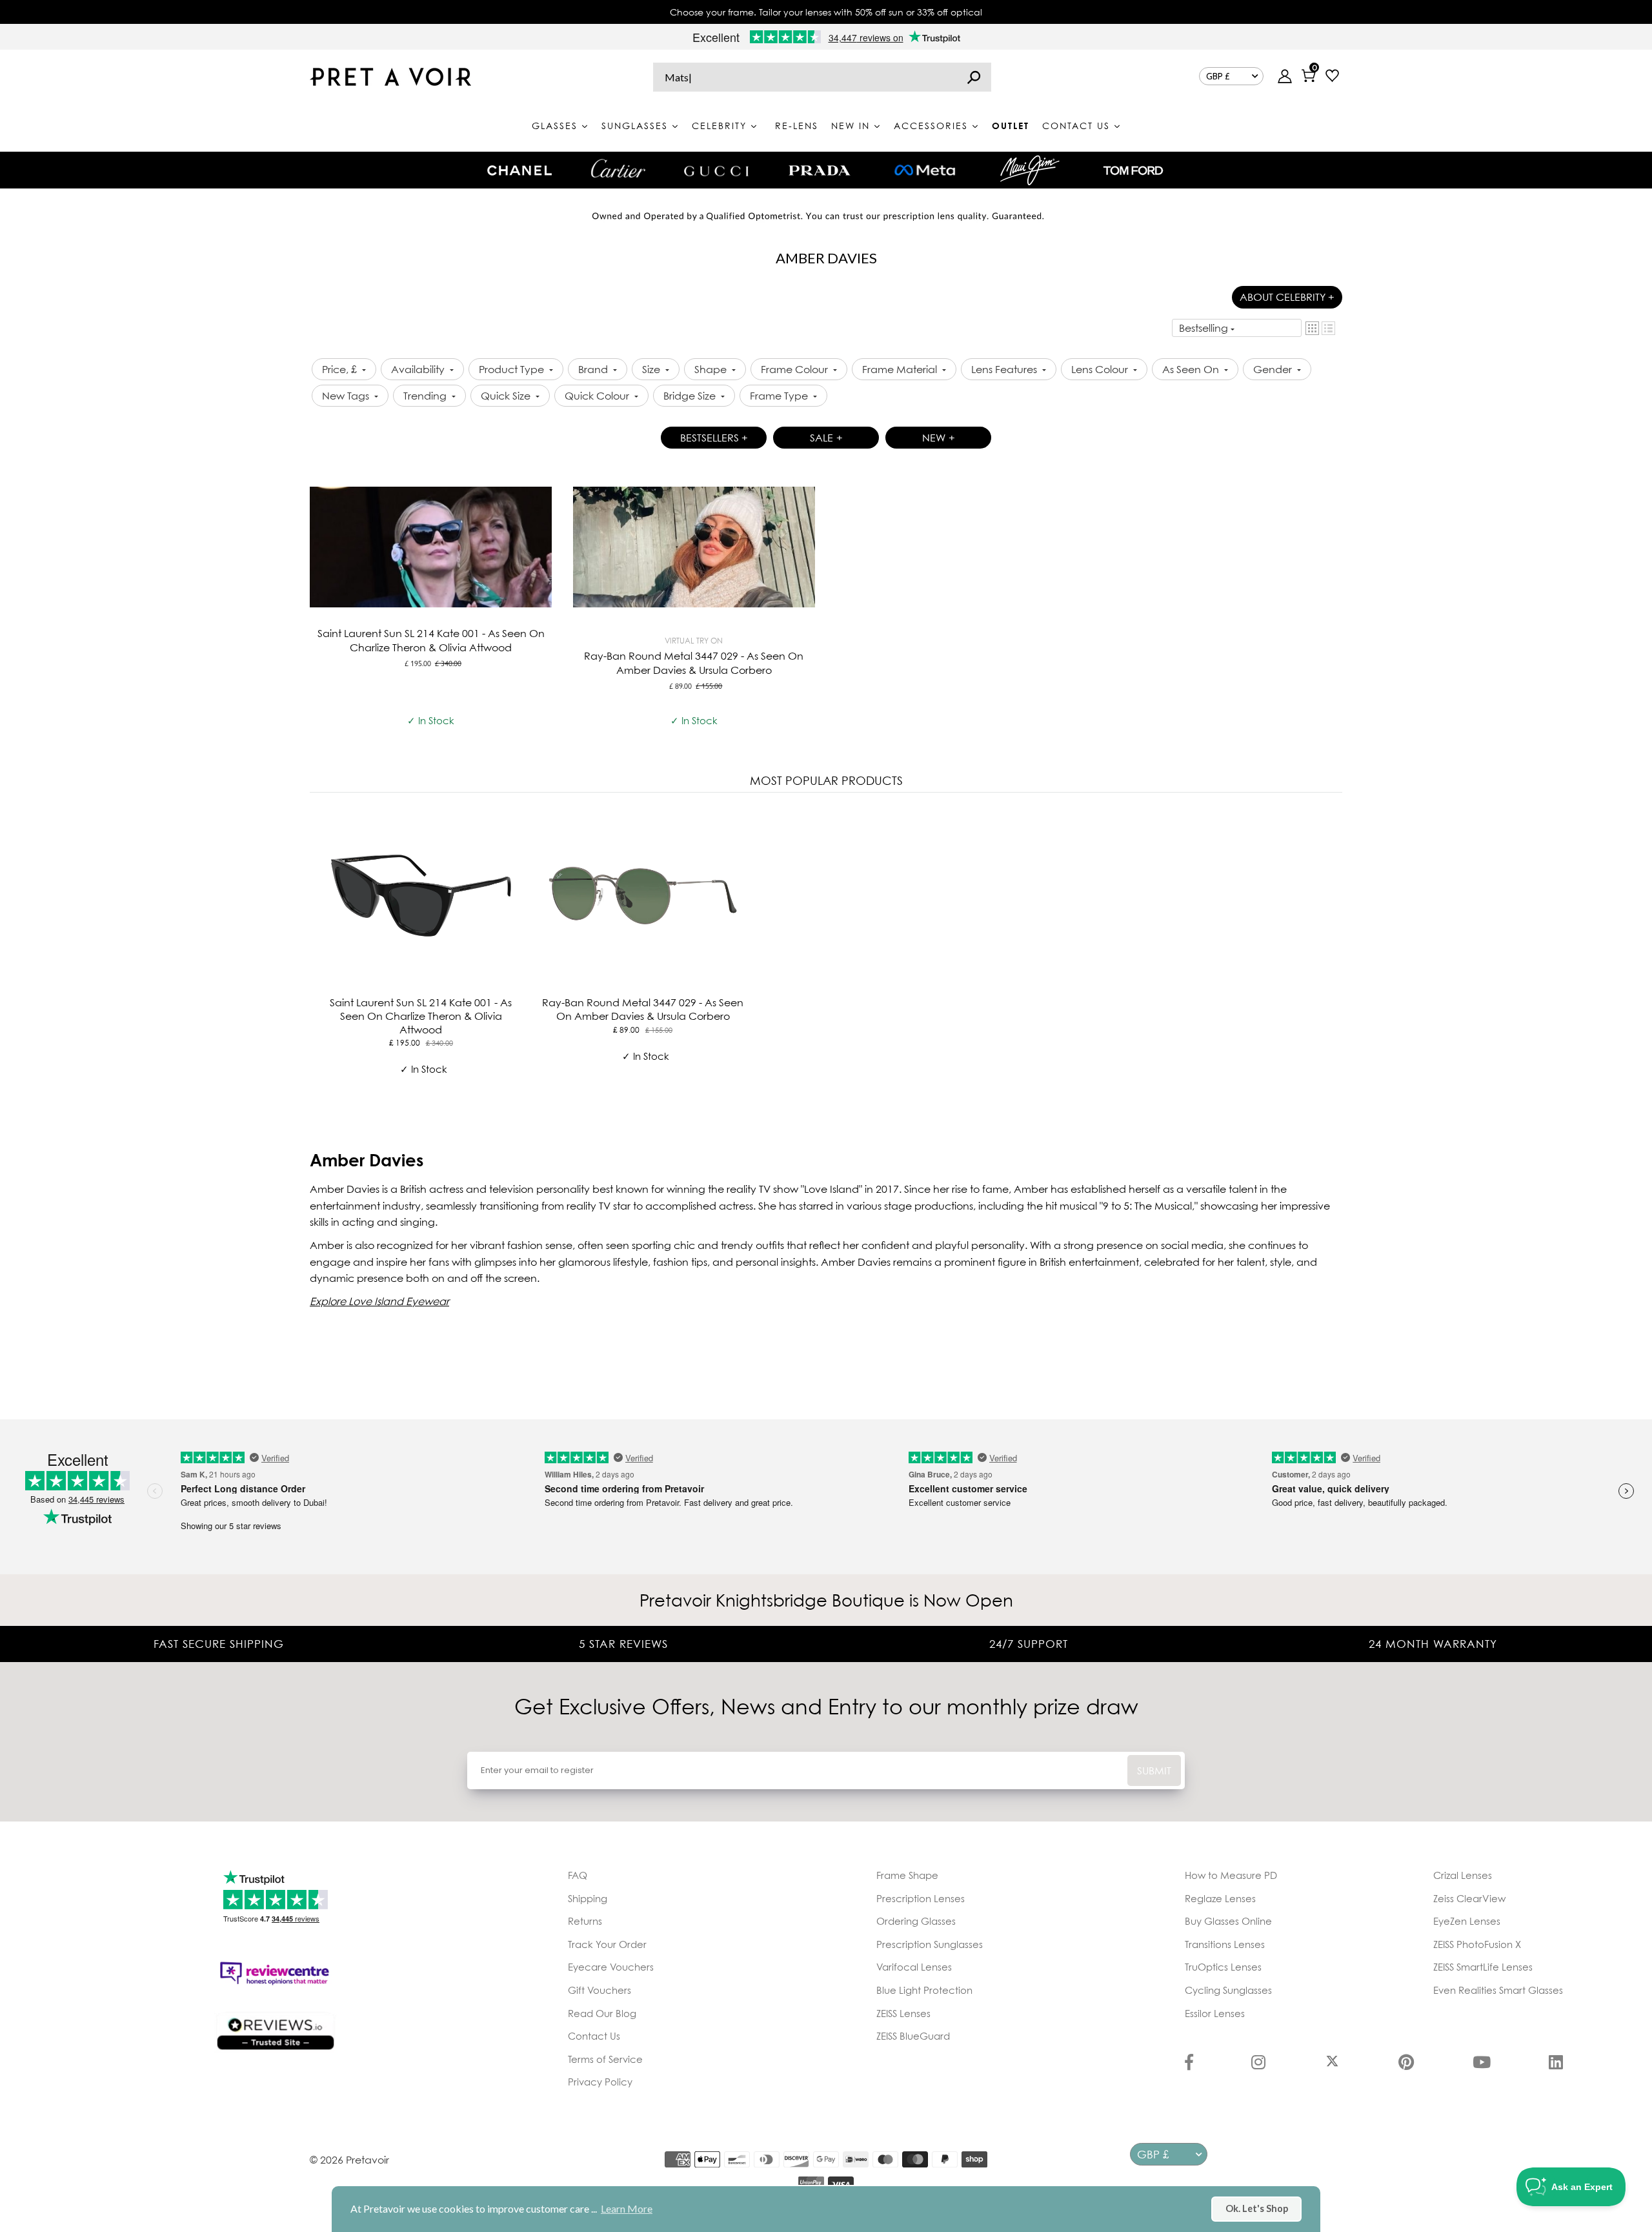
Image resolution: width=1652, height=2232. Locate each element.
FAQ (578, 1875)
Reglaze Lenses (1220, 1898)
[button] (1312, 328)
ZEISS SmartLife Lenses (1483, 1967)
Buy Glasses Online (1228, 1921)
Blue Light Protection (924, 1990)
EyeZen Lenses (1467, 1921)
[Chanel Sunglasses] (519, 170)
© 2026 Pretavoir (349, 2160)
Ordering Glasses (916, 1921)
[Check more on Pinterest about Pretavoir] (1406, 2064)
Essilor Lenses (1215, 2013)
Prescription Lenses (921, 1898)
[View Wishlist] (1332, 77)
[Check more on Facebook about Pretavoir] (1189, 2064)
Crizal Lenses (1463, 1875)
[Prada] (820, 170)
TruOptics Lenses (1223, 1967)
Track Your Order (607, 1944)
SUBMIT (1154, 1770)
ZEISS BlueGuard (913, 2036)
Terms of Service (605, 2059)
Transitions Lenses (1225, 1944)
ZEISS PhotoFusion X (1477, 1944)
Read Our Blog (602, 2013)
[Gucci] (716, 170)
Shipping (588, 1898)
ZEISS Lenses (903, 2013)
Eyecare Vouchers (611, 1967)
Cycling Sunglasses (1228, 1990)
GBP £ (1218, 76)
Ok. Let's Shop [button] (1257, 2208)
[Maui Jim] (1030, 170)
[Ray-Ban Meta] (925, 171)
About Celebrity (1287, 297)
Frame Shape (907, 1875)
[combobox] (822, 77)
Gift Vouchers (599, 1990)
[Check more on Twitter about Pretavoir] (1332, 2064)
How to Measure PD (1231, 1875)
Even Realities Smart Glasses (1498, 1990)
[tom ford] (1133, 170)
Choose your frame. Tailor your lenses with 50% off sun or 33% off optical (826, 12)
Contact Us (594, 2036)
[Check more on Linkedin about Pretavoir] (1556, 2064)
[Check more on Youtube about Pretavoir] (1482, 2064)
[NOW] (974, 77)
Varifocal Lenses (914, 1967)
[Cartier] (618, 168)
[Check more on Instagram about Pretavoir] (1258, 2064)
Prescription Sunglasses (930, 1944)
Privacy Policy (600, 2082)
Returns (585, 1921)
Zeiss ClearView (1469, 1898)
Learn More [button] (627, 2208)
